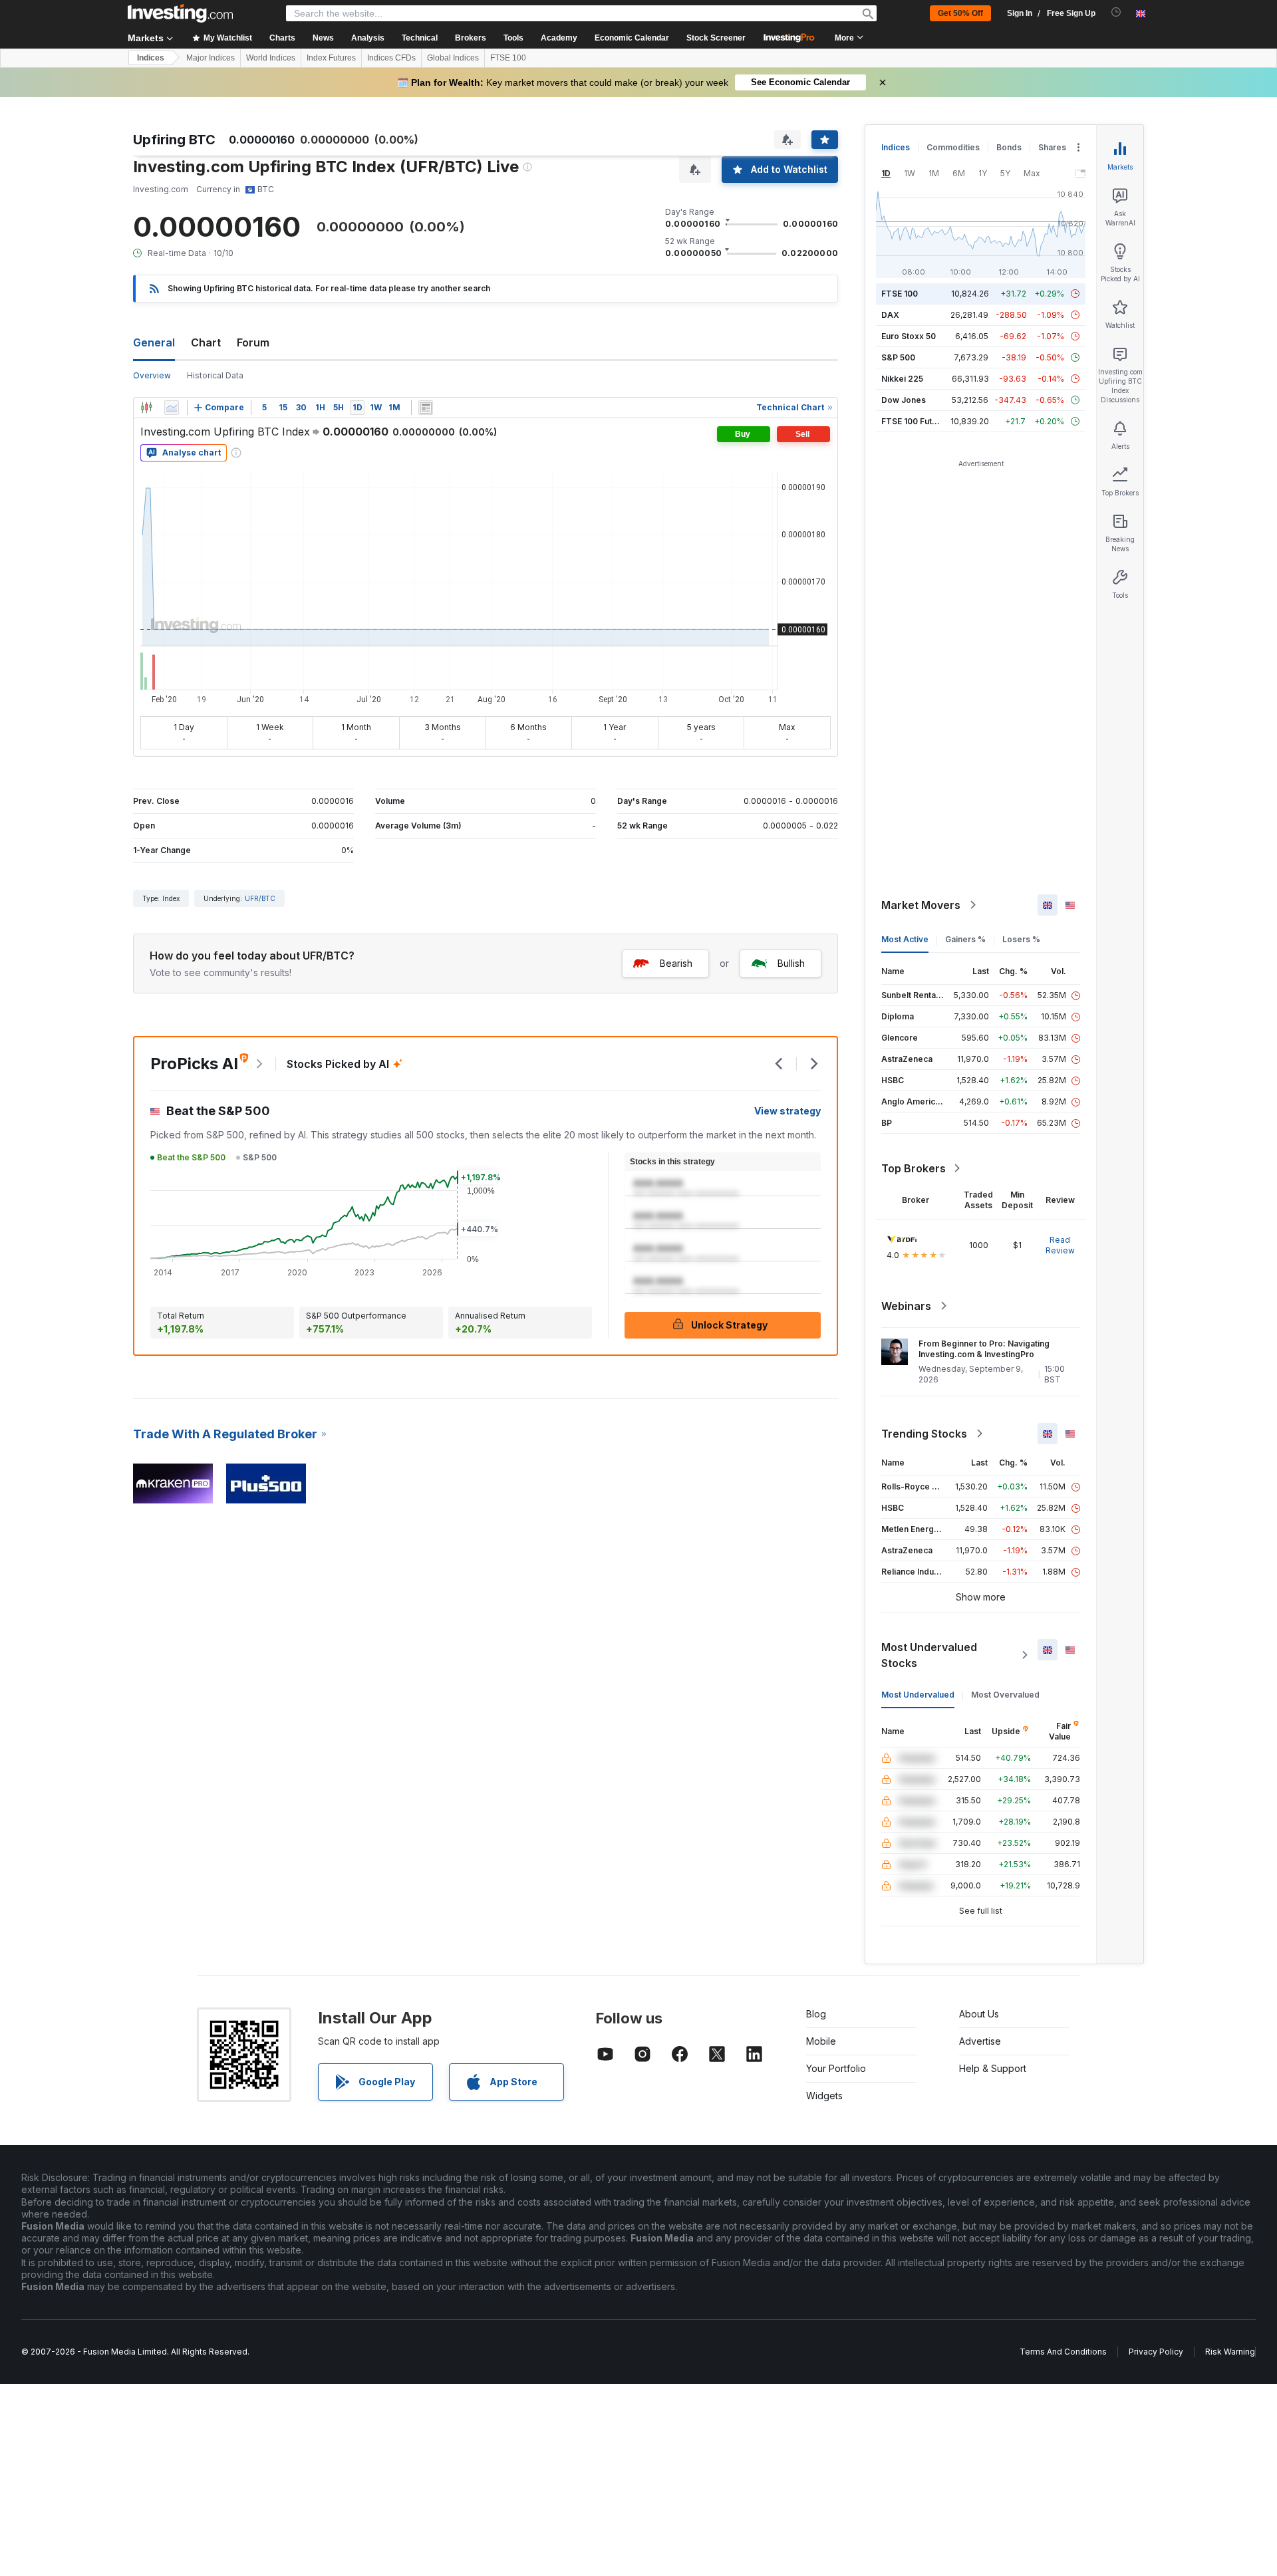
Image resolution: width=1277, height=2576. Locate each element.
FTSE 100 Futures (916, 421)
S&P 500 (898, 357)
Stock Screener (716, 38)
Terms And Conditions (1063, 2352)
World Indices (271, 58)
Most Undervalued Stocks (929, 1655)
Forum (253, 342)
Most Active (905, 939)
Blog (816, 2014)
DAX (890, 315)
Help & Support (993, 2068)
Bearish (676, 963)
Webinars (906, 1306)
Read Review (1060, 1245)
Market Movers (921, 905)
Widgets (824, 2096)
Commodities (953, 147)
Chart (206, 342)
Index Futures (331, 58)
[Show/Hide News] (426, 408)
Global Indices (453, 58)
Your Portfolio (836, 2068)
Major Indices (211, 58)
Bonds (1009, 147)
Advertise (980, 2041)
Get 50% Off (960, 13)
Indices (151, 58)
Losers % (1021, 939)
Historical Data (215, 375)
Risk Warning (1230, 2352)
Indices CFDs (391, 58)
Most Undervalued (918, 1695)
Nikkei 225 (902, 379)
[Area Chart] (172, 408)
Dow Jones (904, 400)
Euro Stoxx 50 (909, 336)
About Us (979, 2014)
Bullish (791, 963)
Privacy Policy (1156, 2352)
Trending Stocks (924, 1434)
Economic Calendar (632, 38)
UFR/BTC (260, 898)
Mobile (821, 2041)
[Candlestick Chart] (146, 408)
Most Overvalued (1005, 1695)
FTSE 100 (508, 58)
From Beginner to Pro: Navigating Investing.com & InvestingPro (984, 1349)
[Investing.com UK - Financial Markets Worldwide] (180, 13)
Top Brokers (914, 1168)
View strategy (787, 1111)
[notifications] (1116, 12)
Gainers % (965, 939)
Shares (1052, 147)
